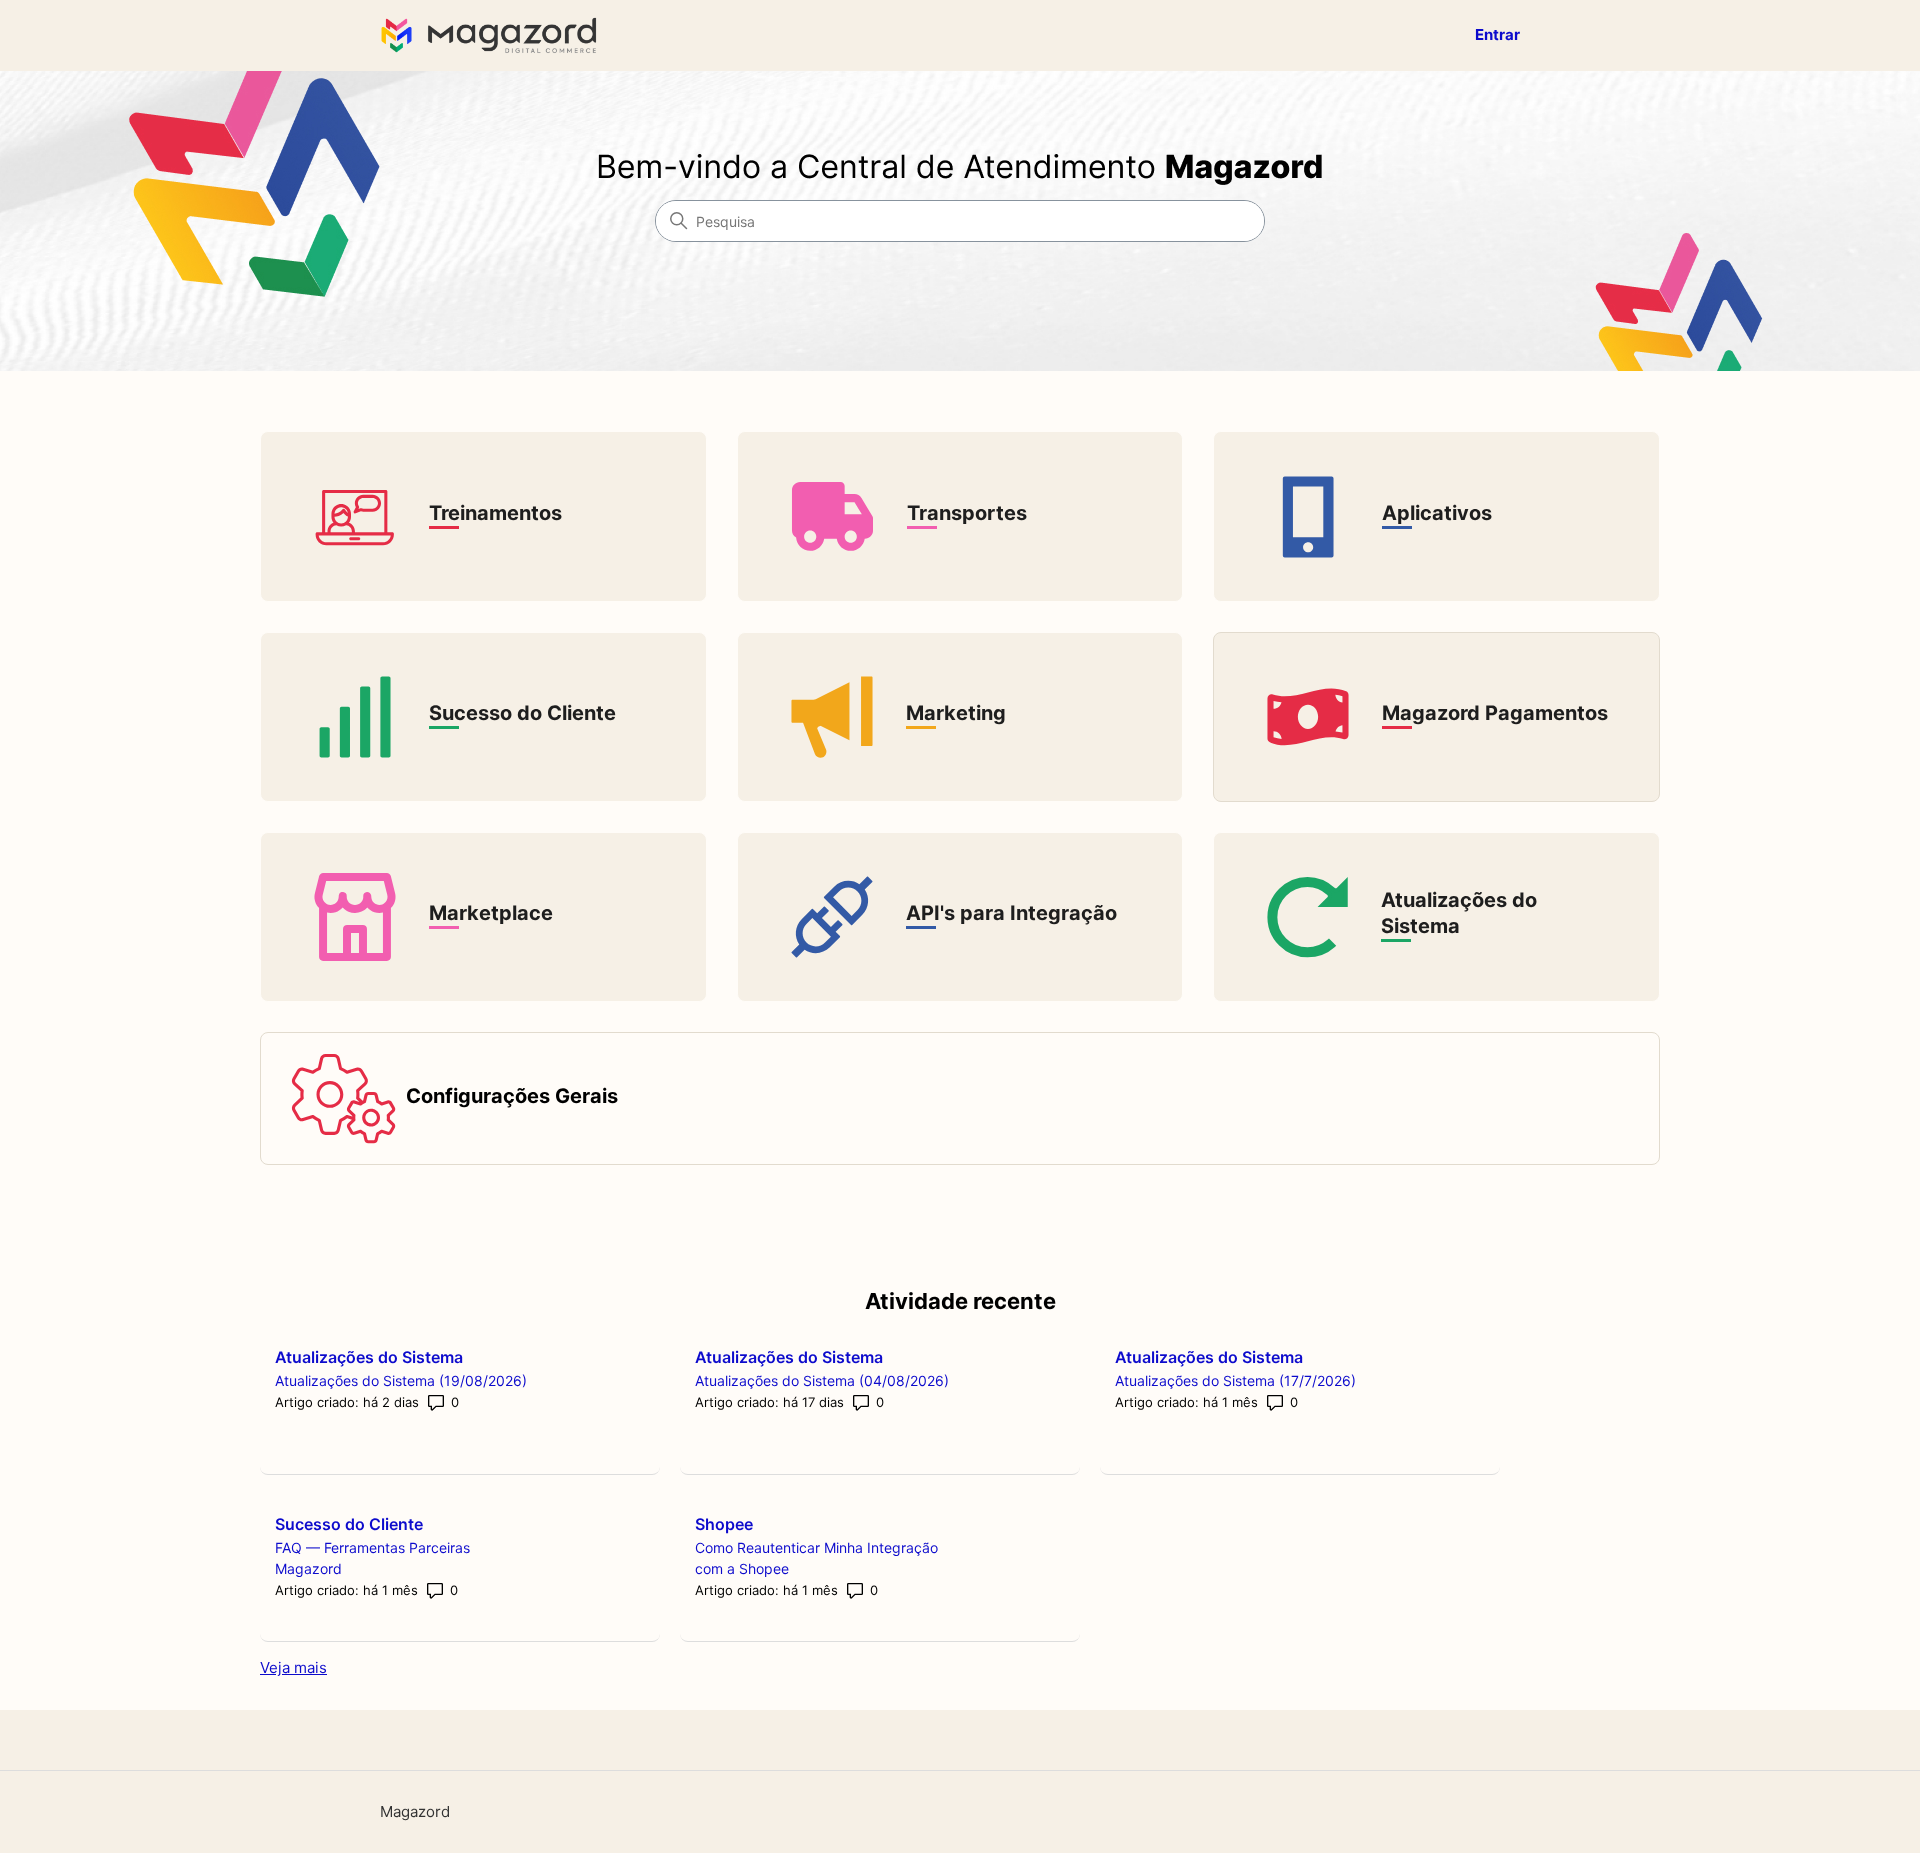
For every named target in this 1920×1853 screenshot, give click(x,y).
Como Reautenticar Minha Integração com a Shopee (816, 1558)
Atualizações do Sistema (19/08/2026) (401, 1380)
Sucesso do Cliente (349, 1524)
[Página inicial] (493, 35)
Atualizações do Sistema (369, 1357)
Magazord (415, 1811)
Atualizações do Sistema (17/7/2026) (1235, 1380)
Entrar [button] (1497, 34)
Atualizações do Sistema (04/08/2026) (822, 1380)
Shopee (724, 1524)
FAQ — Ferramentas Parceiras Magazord (372, 1558)
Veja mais (293, 1667)
